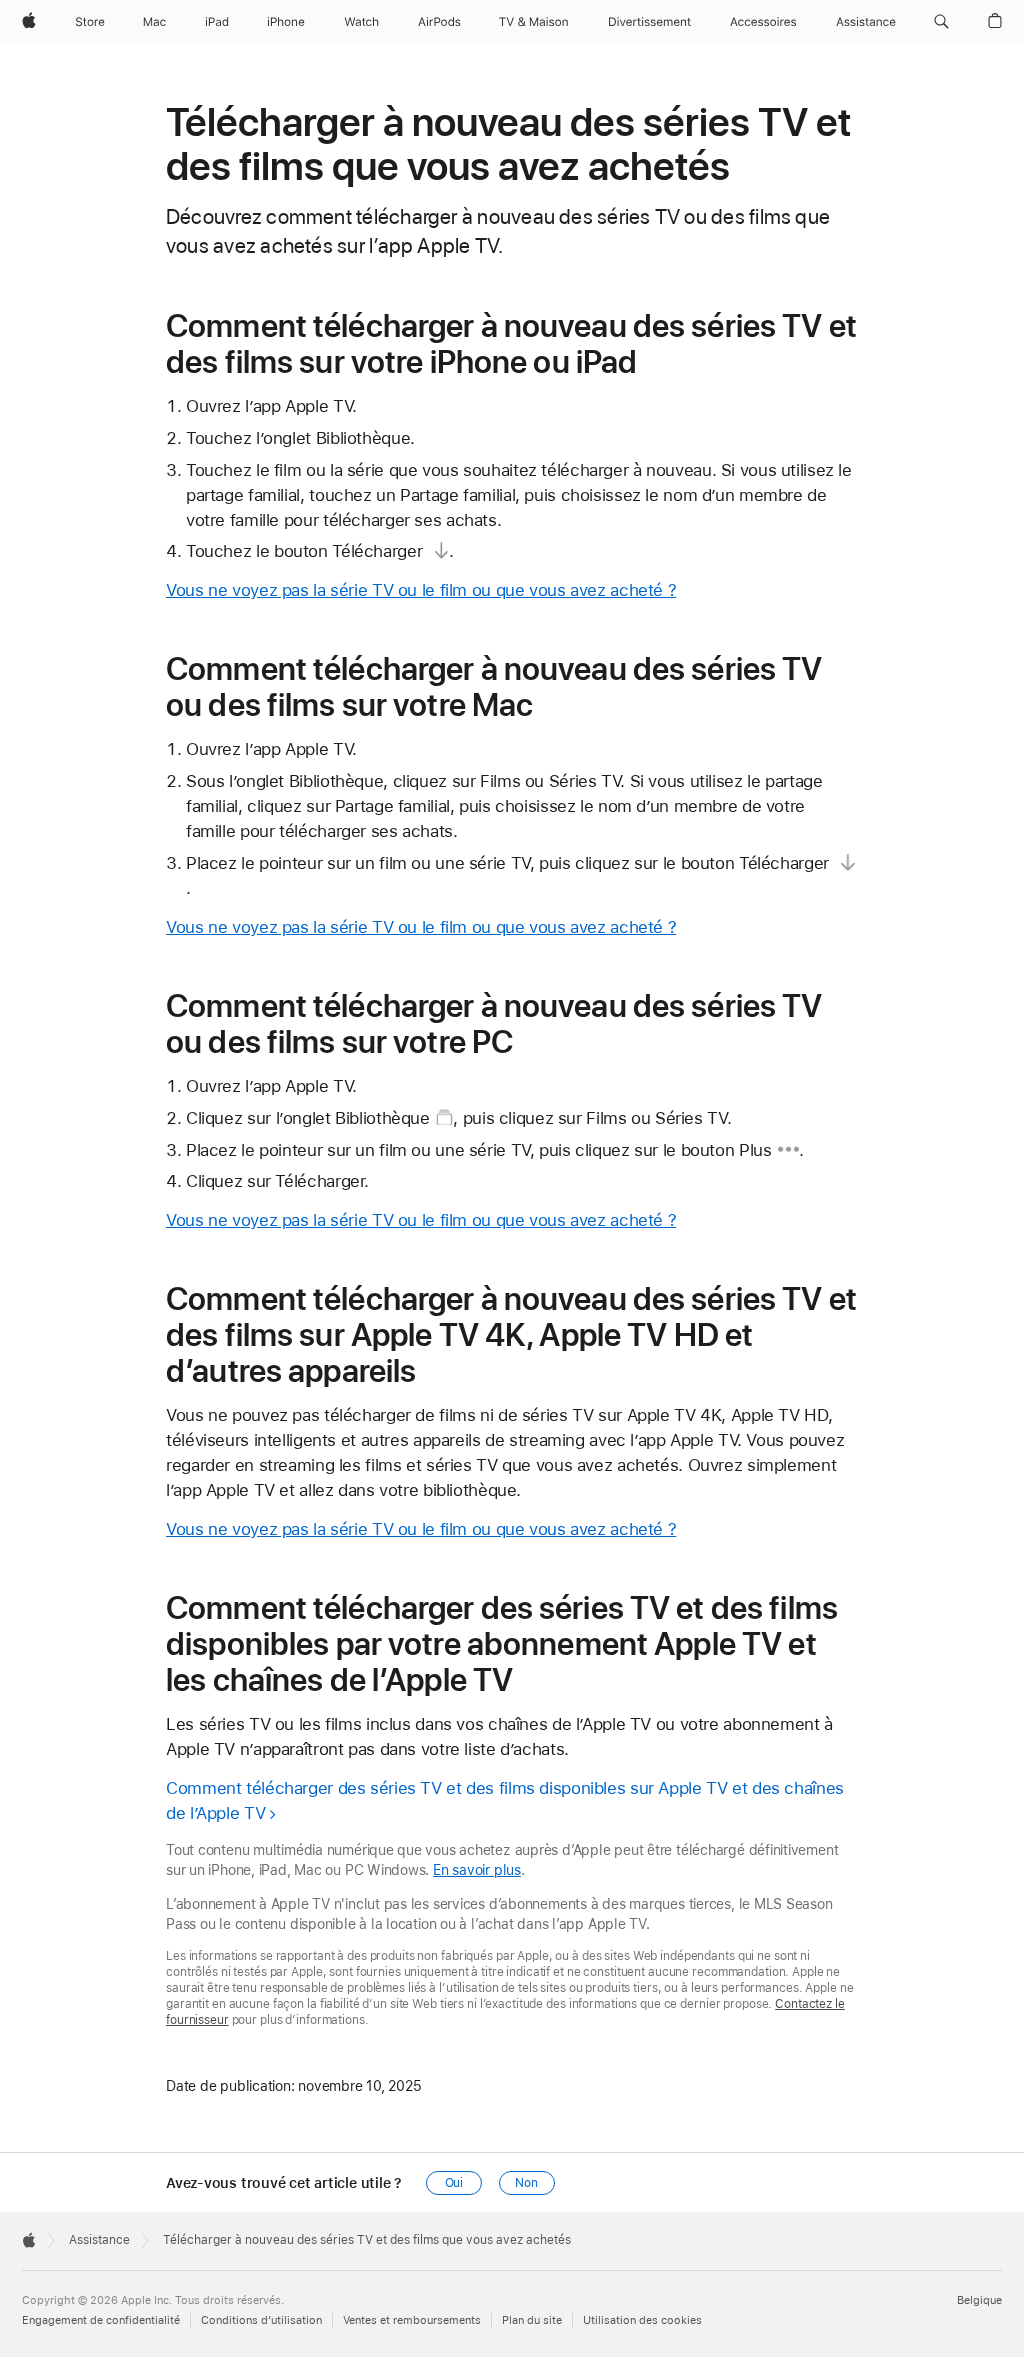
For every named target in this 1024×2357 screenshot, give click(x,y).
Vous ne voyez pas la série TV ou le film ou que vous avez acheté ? (421, 590)
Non (526, 2183)
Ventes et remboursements (412, 2320)
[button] (941, 22)
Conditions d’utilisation (261, 2320)
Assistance (99, 2240)
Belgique (979, 2300)
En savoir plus (477, 1870)
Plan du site (532, 2320)
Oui (454, 2183)
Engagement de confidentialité (101, 2320)
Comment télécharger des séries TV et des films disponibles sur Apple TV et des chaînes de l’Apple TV (505, 1800)
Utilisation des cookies (642, 2320)
